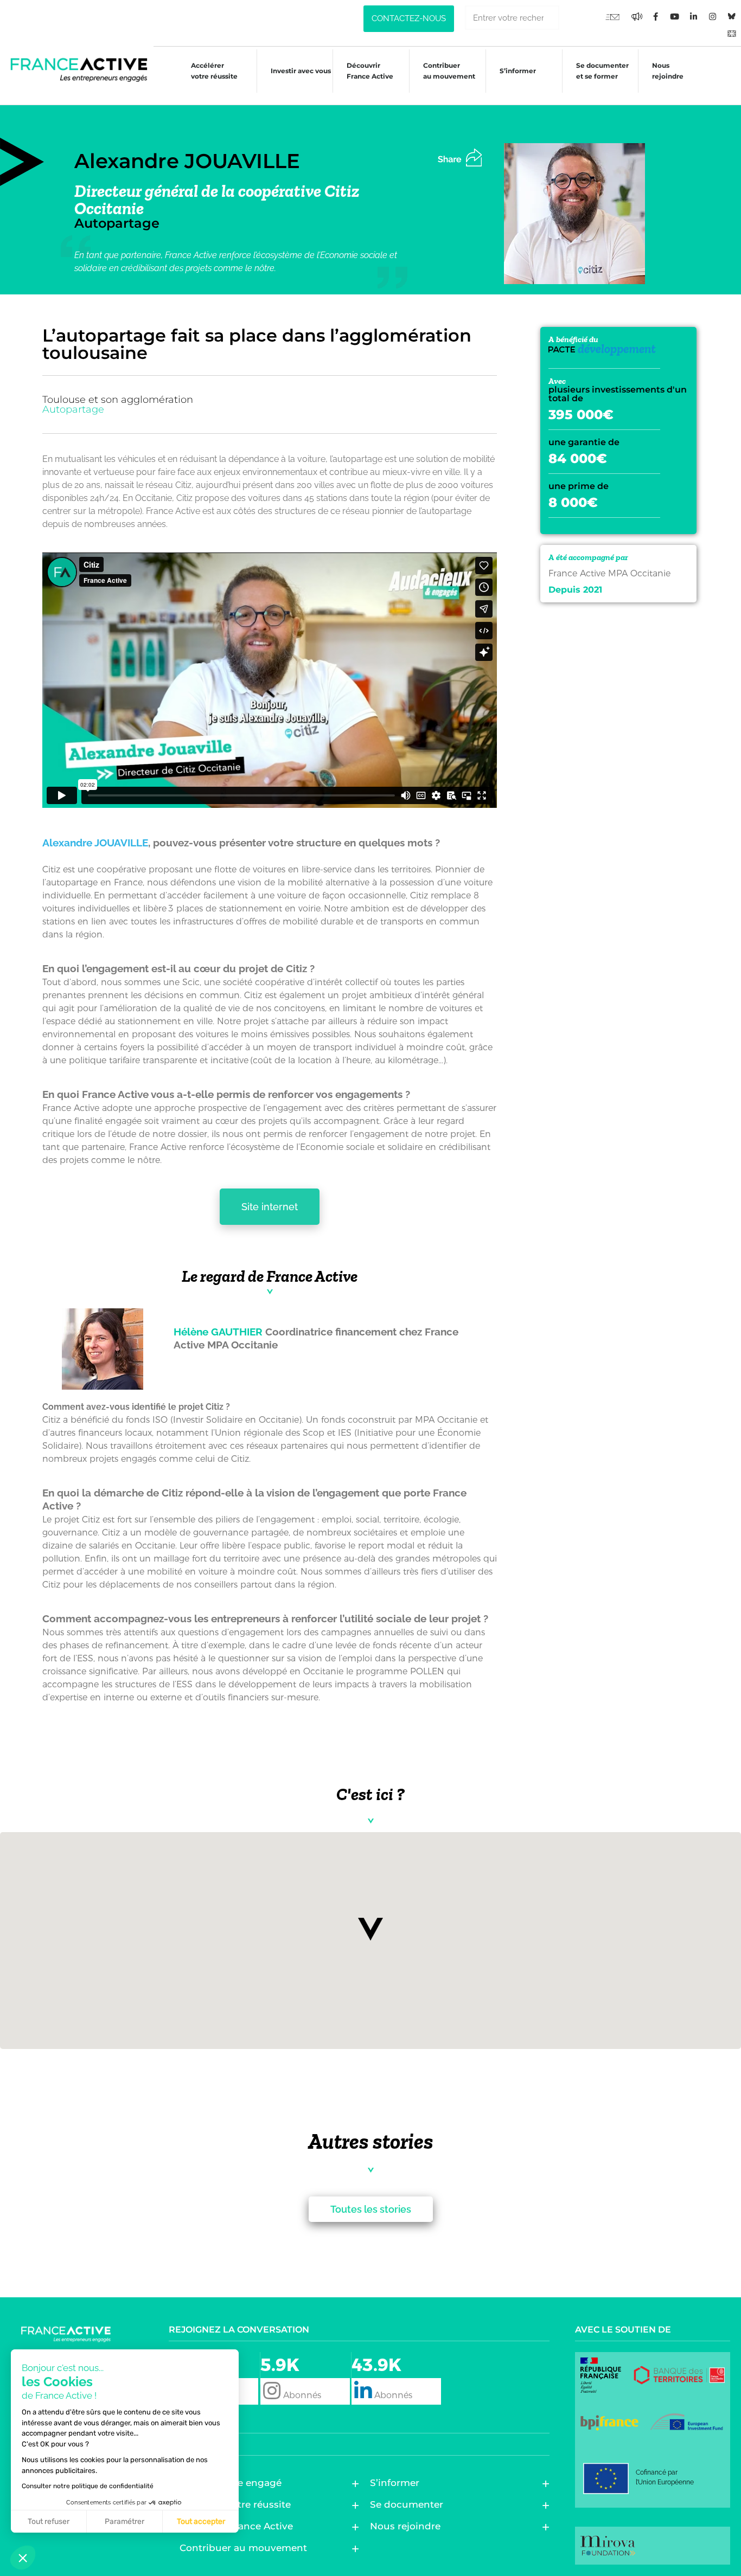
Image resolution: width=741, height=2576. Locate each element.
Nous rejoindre (668, 71)
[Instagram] (713, 16)
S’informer (518, 71)
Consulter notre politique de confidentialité (88, 2486)
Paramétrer (124, 2522)
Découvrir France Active (370, 71)
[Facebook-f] (637, 16)
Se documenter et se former (602, 71)
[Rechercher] (571, 18)
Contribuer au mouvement (449, 71)
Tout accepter (201, 2522)
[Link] (732, 33)
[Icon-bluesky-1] (732, 16)
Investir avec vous (301, 71)
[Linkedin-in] (694, 16)
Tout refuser (49, 2522)
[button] (370, 1929)
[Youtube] (612, 16)
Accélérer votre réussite (214, 71)
